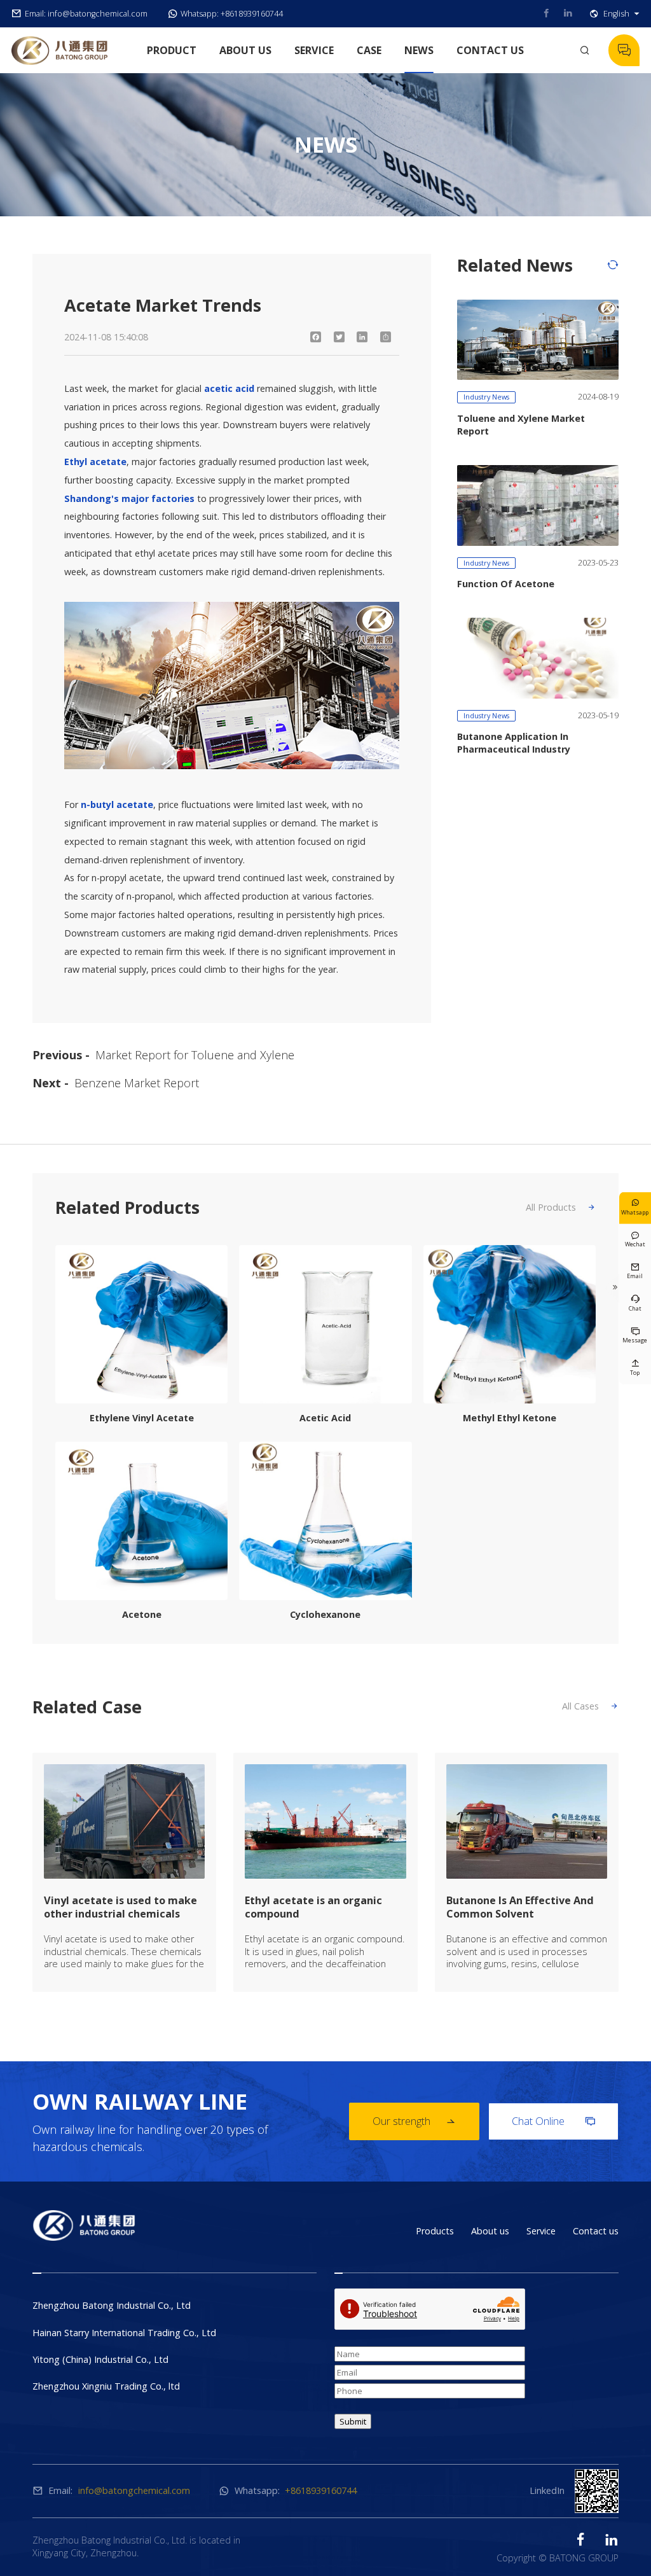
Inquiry (624, 50)
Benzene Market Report (137, 1083)
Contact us (490, 50)
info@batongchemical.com (98, 14)
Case (369, 50)
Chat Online (553, 2121)
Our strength (414, 2121)
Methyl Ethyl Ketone (510, 1418)
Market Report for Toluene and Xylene (195, 1055)
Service (314, 50)
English (621, 14)
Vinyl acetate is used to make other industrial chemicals (120, 1908)
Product (172, 50)
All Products (561, 1207)
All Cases (590, 1706)
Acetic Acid (325, 1418)
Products (435, 2231)
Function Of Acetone (506, 584)
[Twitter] (339, 337)
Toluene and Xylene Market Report (521, 425)
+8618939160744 (252, 14)
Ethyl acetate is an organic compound (313, 1908)
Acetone (142, 1614)
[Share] (386, 337)
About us (245, 50)
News (419, 50)
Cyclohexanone (325, 1614)
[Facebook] (316, 337)
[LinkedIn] (362, 337)
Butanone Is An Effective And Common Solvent (520, 1908)
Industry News (486, 397)
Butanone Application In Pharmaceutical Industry (514, 743)
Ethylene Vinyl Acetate (142, 1418)
